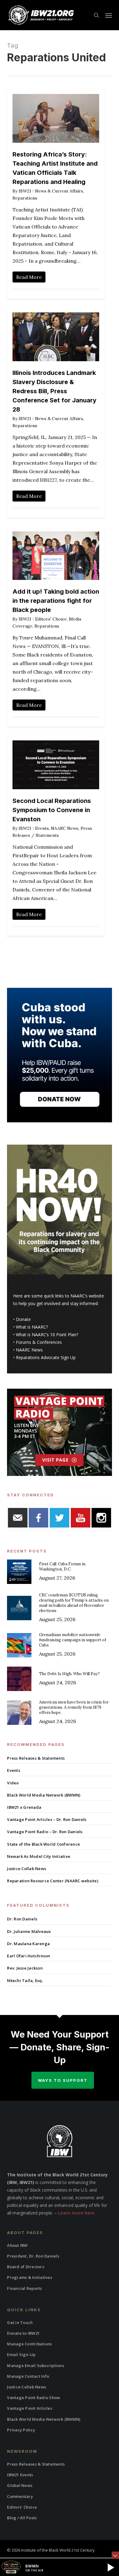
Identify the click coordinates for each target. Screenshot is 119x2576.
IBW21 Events (20, 2475)
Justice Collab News (27, 1869)
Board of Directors (26, 2267)
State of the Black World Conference (43, 1844)
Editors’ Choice (22, 2507)
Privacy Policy (21, 2430)
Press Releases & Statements (36, 1758)
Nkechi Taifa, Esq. (25, 1981)
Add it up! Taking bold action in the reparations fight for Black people (56, 601)
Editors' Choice (51, 619)
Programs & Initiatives (30, 2277)
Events (42, 828)
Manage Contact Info (28, 2376)
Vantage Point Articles (30, 2408)
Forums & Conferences (39, 1342)
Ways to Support (63, 2080)
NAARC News (65, 828)
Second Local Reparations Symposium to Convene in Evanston (52, 810)
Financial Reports (24, 2288)
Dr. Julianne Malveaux (29, 1931)
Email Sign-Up (21, 2355)
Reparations (25, 198)
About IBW (17, 2245)
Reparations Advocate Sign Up (46, 1357)
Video (13, 1783)
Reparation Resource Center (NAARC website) (53, 1881)
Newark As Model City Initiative (39, 1856)
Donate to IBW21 (23, 2333)
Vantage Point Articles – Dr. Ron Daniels (47, 1819)
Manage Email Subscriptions (36, 2366)
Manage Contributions (29, 2344)
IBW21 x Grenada (24, 1807)
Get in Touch (20, 2322)
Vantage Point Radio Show (34, 2398)
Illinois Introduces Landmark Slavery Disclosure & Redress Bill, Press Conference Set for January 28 (54, 391)
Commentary (20, 2496)
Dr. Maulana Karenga (28, 1944)
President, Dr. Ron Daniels (33, 2256)
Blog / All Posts (22, 2518)
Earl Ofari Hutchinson (29, 1956)
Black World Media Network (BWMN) (44, 1795)
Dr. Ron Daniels (22, 1919)
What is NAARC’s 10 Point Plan (46, 1335)
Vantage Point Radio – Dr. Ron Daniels (45, 1832)
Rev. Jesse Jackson (25, 1968)
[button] (109, 15)
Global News (20, 2485)
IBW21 (25, 191)
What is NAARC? (32, 1327)
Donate (23, 1319)
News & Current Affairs (59, 191)
